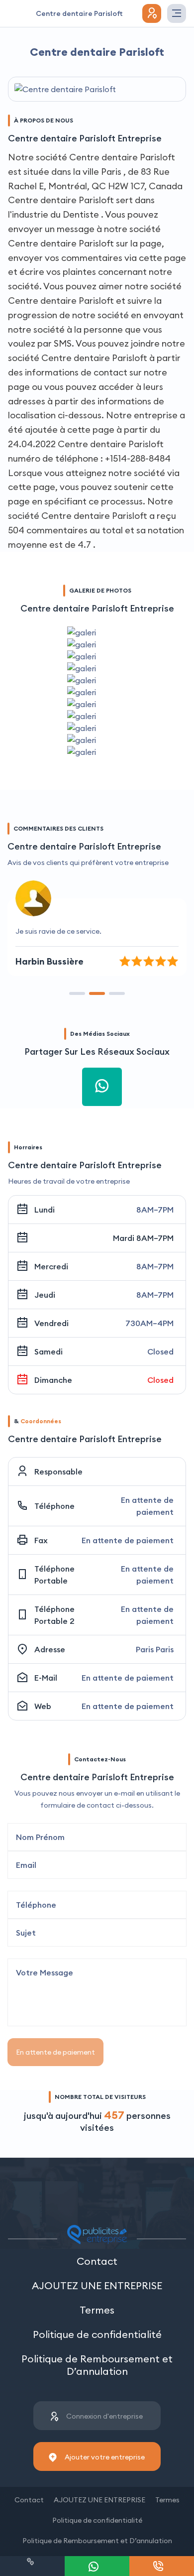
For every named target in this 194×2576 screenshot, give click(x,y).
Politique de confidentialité (97, 2334)
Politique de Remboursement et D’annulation (97, 2365)
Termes (97, 2310)
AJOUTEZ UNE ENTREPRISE (97, 2285)
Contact (97, 2261)
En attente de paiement (55, 2052)
